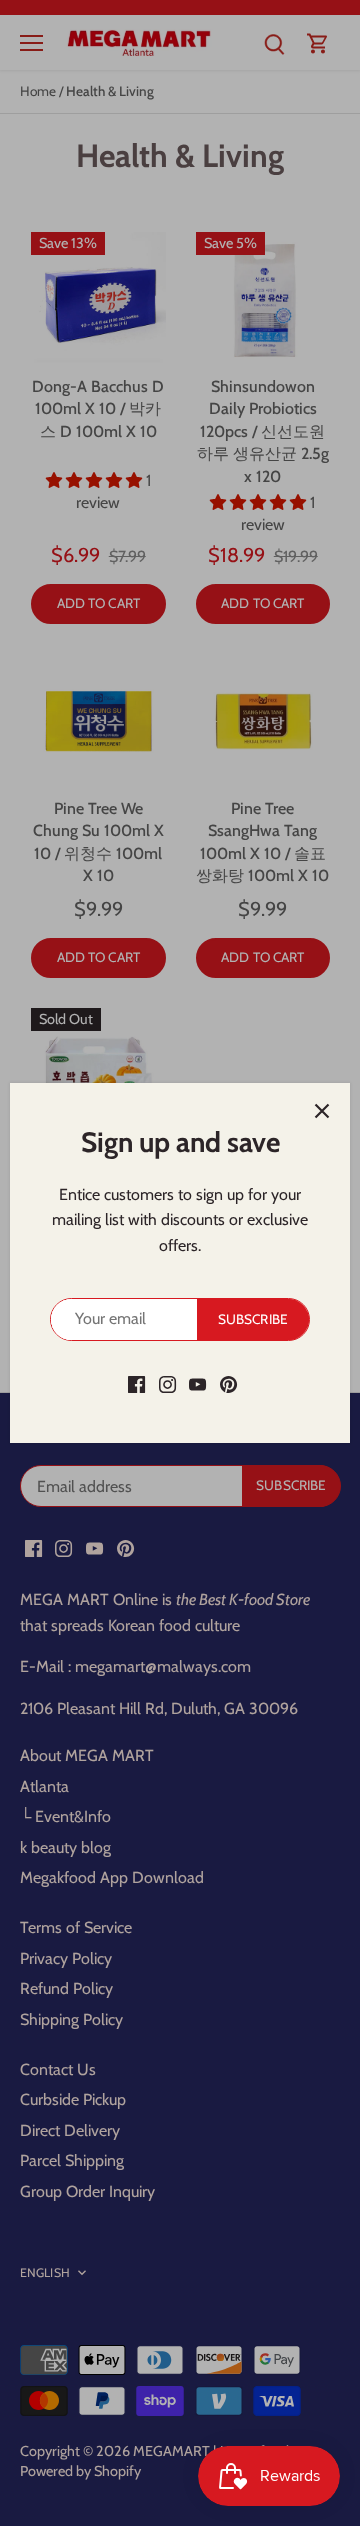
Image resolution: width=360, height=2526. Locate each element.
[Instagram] (167, 1384)
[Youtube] (197, 1384)
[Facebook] (136, 1384)
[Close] (322, 1111)
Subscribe (253, 1319)
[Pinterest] (228, 1384)
